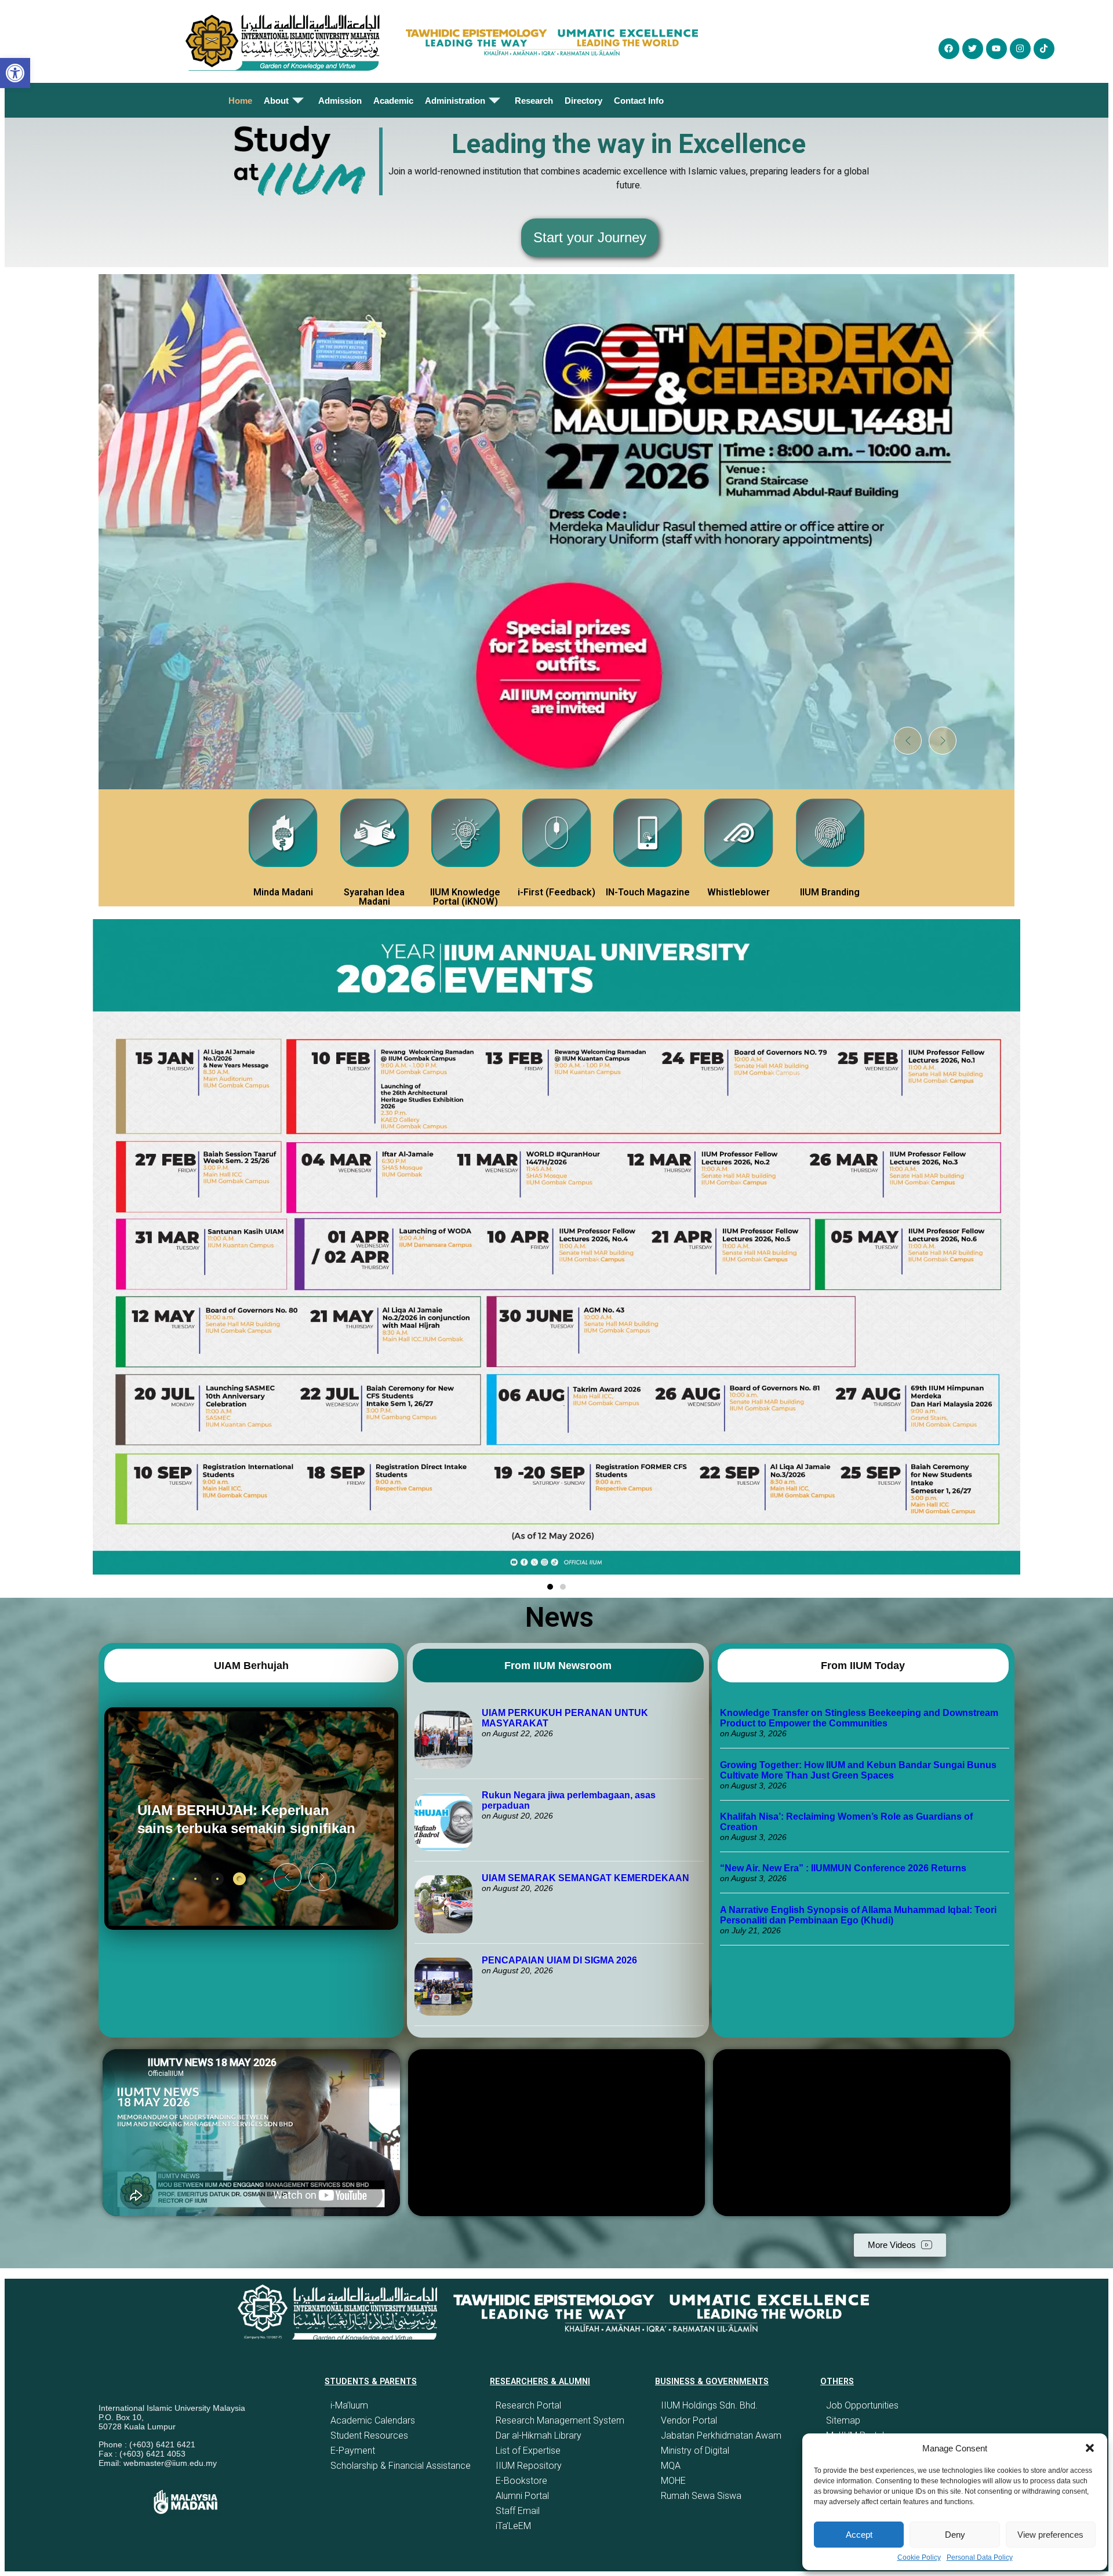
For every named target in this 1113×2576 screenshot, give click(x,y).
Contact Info (639, 101)
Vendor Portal (689, 2420)
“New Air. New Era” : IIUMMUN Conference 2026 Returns (843, 1868)
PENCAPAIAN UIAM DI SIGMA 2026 (559, 1960)
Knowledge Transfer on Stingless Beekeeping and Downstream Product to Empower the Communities (859, 1718)
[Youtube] (996, 49)
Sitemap (843, 2420)
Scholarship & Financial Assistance (401, 2466)
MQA (671, 2466)
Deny (955, 2535)
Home (240, 101)
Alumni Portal (522, 2496)
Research (534, 101)
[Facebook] (949, 49)
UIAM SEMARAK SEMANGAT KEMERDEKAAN (585, 1878)
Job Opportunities (862, 2405)
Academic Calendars (373, 2420)
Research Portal (528, 2405)
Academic (393, 101)
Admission (340, 101)
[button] (1090, 2448)
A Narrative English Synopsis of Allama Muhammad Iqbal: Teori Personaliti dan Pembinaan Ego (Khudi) (858, 1915)
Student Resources (369, 2435)
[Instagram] (1020, 49)
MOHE (673, 2481)
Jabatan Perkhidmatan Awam (721, 2435)
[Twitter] (973, 49)
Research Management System (560, 2420)
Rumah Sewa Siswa (701, 2496)
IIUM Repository (529, 2466)
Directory (583, 101)
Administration (455, 101)
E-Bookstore (521, 2481)
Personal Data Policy (980, 2557)
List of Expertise (528, 2451)
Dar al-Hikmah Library (539, 2435)
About (276, 101)
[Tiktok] (1044, 49)
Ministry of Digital (695, 2451)
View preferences (1050, 2535)
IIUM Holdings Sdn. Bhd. (709, 2405)
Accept (859, 2535)
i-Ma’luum (349, 2405)
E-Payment (353, 2451)
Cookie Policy (919, 2557)
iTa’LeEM (513, 2526)
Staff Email (518, 2511)
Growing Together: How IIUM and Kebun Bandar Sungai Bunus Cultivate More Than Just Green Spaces (858, 1770)
